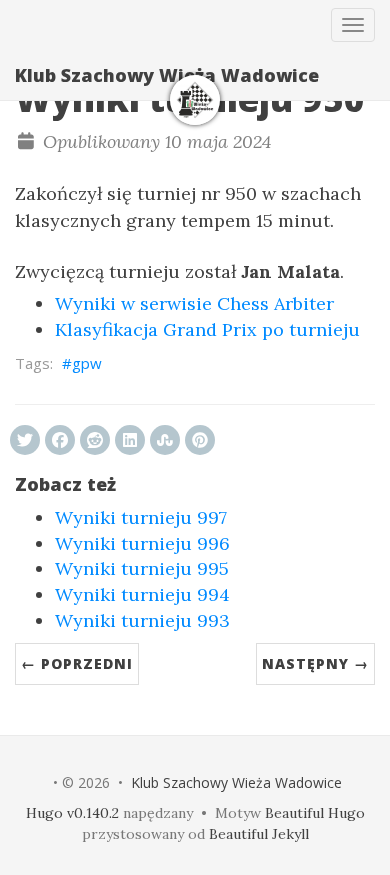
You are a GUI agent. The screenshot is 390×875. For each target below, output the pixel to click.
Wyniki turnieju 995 (142, 568)
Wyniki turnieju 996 (142, 543)
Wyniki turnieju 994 (142, 594)
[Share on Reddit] (95, 440)
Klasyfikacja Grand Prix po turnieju (207, 329)
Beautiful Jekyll (259, 834)
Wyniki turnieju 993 (142, 620)
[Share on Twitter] (25, 440)
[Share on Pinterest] (200, 440)
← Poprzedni (77, 663)
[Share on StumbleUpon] (165, 440)
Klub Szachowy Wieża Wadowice (167, 75)
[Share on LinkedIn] (130, 440)
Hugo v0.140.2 (72, 813)
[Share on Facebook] (60, 440)
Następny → (315, 663)
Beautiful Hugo (315, 813)
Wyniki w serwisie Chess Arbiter (194, 303)
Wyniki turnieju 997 (141, 517)
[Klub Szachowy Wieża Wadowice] (195, 100)
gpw (87, 363)
